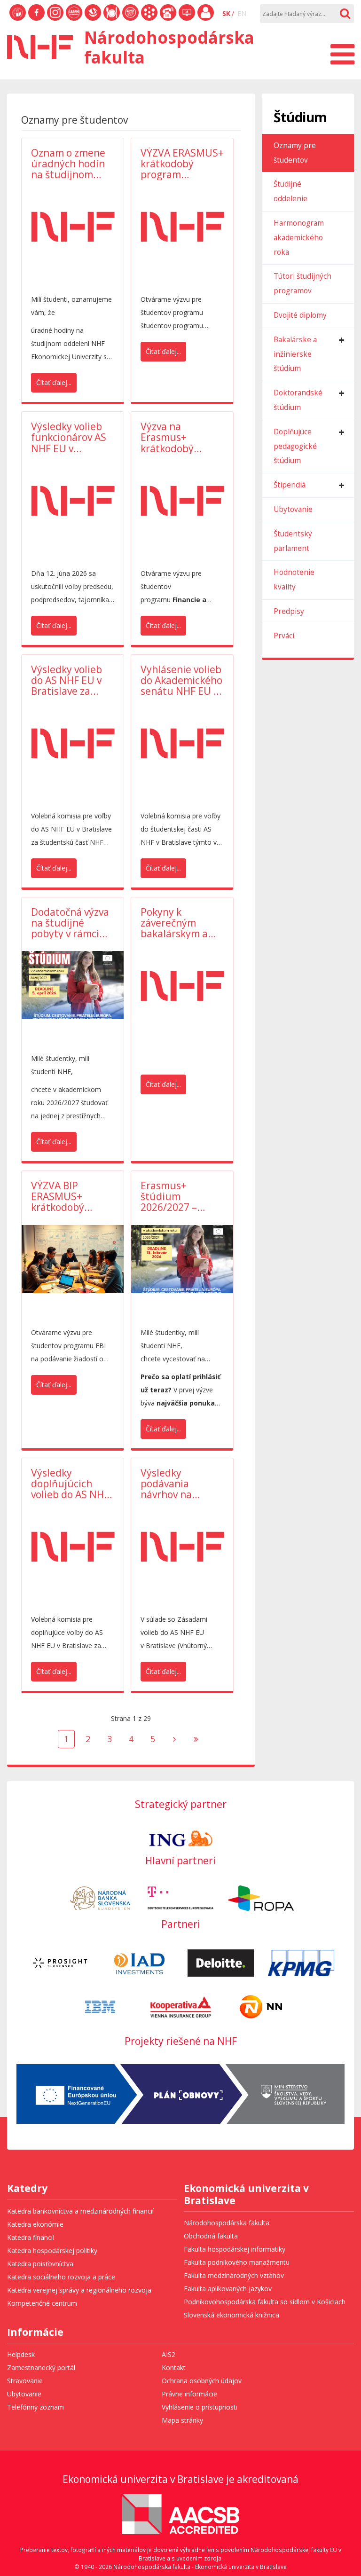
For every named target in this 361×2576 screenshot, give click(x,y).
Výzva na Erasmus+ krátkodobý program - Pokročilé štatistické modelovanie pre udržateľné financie (180, 437)
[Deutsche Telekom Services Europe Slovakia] (181, 1897)
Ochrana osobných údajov (202, 2381)
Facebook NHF (36, 20)
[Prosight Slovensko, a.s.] (60, 1962)
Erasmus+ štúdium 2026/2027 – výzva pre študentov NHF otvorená (176, 1197)
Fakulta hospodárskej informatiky (235, 2249)
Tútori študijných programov (302, 283)
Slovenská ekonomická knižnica (93, 20)
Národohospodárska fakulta (227, 2223)
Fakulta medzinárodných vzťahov (234, 2275)
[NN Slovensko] (261, 2006)
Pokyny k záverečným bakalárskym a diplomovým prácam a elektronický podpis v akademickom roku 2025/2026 (177, 923)
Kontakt (174, 2368)
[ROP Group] (261, 1897)
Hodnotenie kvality (294, 580)
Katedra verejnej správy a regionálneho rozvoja (79, 2290)
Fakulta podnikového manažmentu (237, 2262)
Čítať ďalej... (54, 382)
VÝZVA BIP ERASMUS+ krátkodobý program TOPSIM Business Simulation (71, 1197)
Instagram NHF (55, 20)
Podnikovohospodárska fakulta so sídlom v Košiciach (265, 2302)
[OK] (345, 14)
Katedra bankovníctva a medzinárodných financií (80, 2211)
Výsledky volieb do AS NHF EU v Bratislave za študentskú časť (68, 680)
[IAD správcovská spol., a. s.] (140, 1962)
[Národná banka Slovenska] (100, 1897)
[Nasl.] (174, 1739)
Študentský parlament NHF (130, 20)
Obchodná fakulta (211, 2236)
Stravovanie (112, 20)
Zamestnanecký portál (206, 20)
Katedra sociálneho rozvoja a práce (61, 2277)
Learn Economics (74, 20)
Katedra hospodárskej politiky (52, 2250)
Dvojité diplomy (300, 315)
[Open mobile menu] (342, 51)
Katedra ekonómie (35, 2224)
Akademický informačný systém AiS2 (149, 20)
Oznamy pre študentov (295, 153)
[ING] (181, 1837)
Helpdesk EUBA (187, 20)
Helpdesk (21, 2354)
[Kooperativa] (181, 2006)
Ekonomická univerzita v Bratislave (246, 2195)
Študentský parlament (293, 541)
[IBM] (100, 2006)
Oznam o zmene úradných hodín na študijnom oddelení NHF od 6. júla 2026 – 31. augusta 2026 (70, 164)
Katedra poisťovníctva (40, 2264)
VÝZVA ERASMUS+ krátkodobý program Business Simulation (182, 164)
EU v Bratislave (18, 20)
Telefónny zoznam (168, 20)
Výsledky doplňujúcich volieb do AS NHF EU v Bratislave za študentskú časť (72, 1484)
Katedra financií (31, 2237)
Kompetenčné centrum (42, 2303)
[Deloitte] (221, 1962)
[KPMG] (301, 1962)
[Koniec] (196, 1739)
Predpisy (289, 611)
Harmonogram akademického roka (299, 238)
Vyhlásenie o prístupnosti (200, 2407)
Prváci (284, 636)
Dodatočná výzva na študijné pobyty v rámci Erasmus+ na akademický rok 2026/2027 (70, 923)
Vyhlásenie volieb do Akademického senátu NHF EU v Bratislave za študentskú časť (181, 680)
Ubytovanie (293, 509)
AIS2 (169, 2354)
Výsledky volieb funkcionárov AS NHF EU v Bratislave (69, 437)
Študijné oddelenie (290, 191)
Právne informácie (189, 2394)
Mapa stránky (182, 2420)
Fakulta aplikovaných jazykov (228, 2289)
